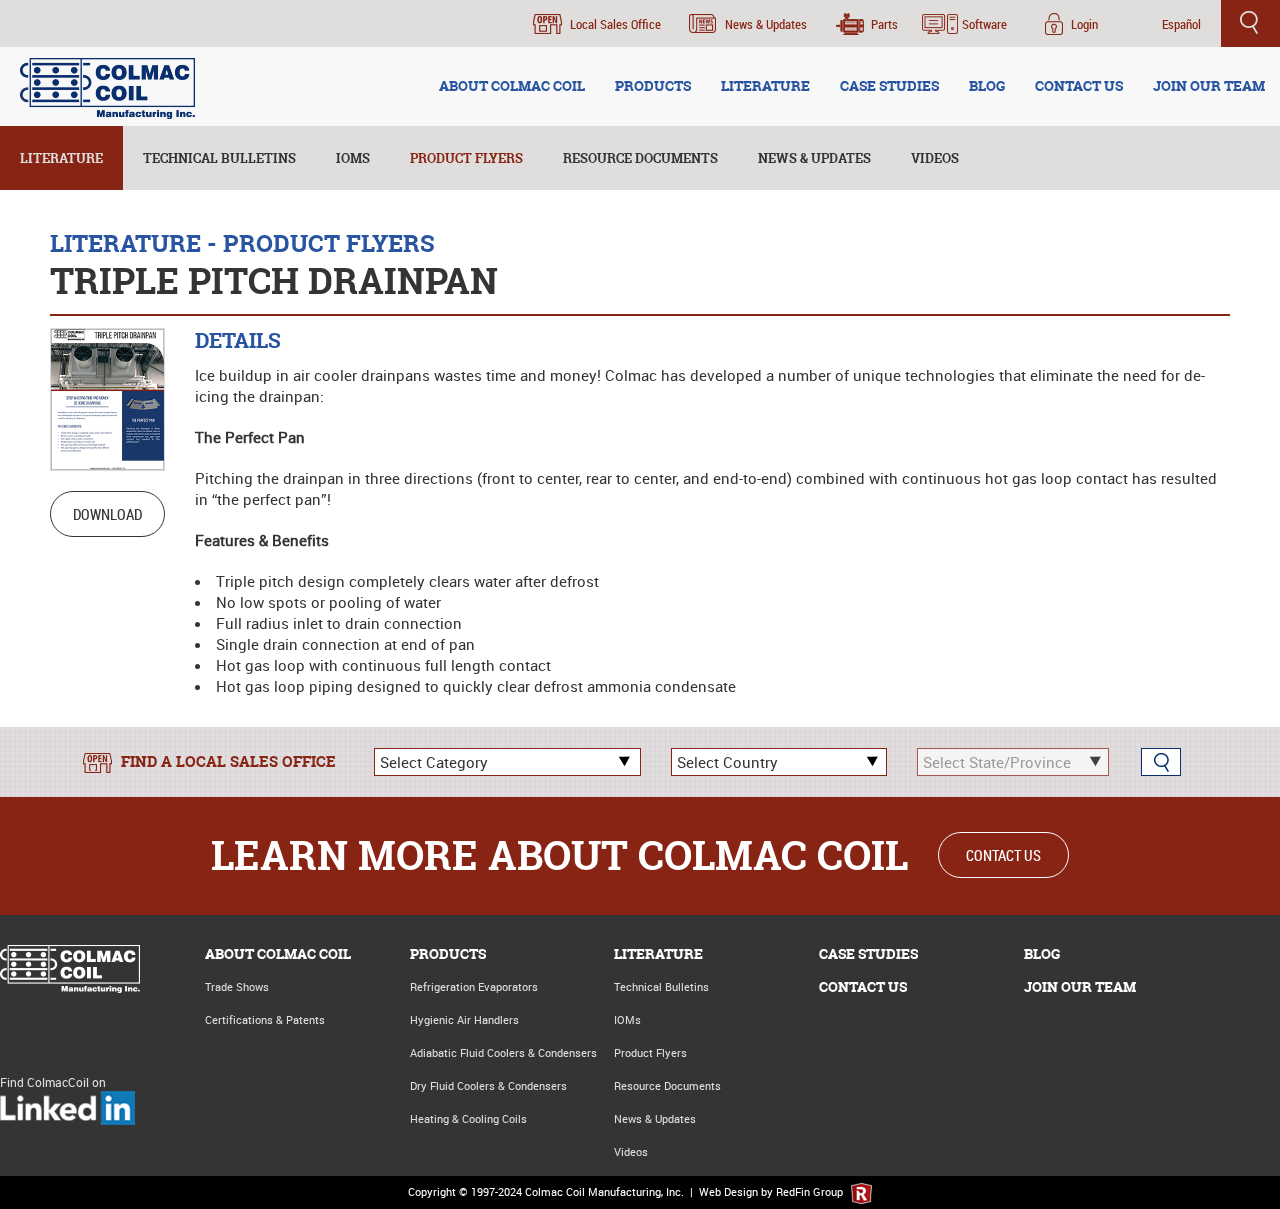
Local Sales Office (615, 24)
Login (1084, 24)
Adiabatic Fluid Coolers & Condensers (503, 1052)
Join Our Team (1080, 986)
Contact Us (1003, 855)
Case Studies (868, 953)
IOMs (353, 158)
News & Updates (766, 24)
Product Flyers (466, 158)
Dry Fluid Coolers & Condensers (488, 1085)
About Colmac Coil (278, 953)
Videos (935, 158)
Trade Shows (237, 986)
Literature (61, 158)
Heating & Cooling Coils (468, 1118)
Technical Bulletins (219, 158)
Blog (1042, 953)
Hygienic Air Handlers (464, 1019)
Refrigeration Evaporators (474, 986)
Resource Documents (640, 158)
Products (448, 953)
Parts (884, 24)
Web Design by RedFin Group (772, 1191)
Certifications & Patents (265, 1019)
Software (984, 24)
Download (107, 514)
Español (1181, 24)
